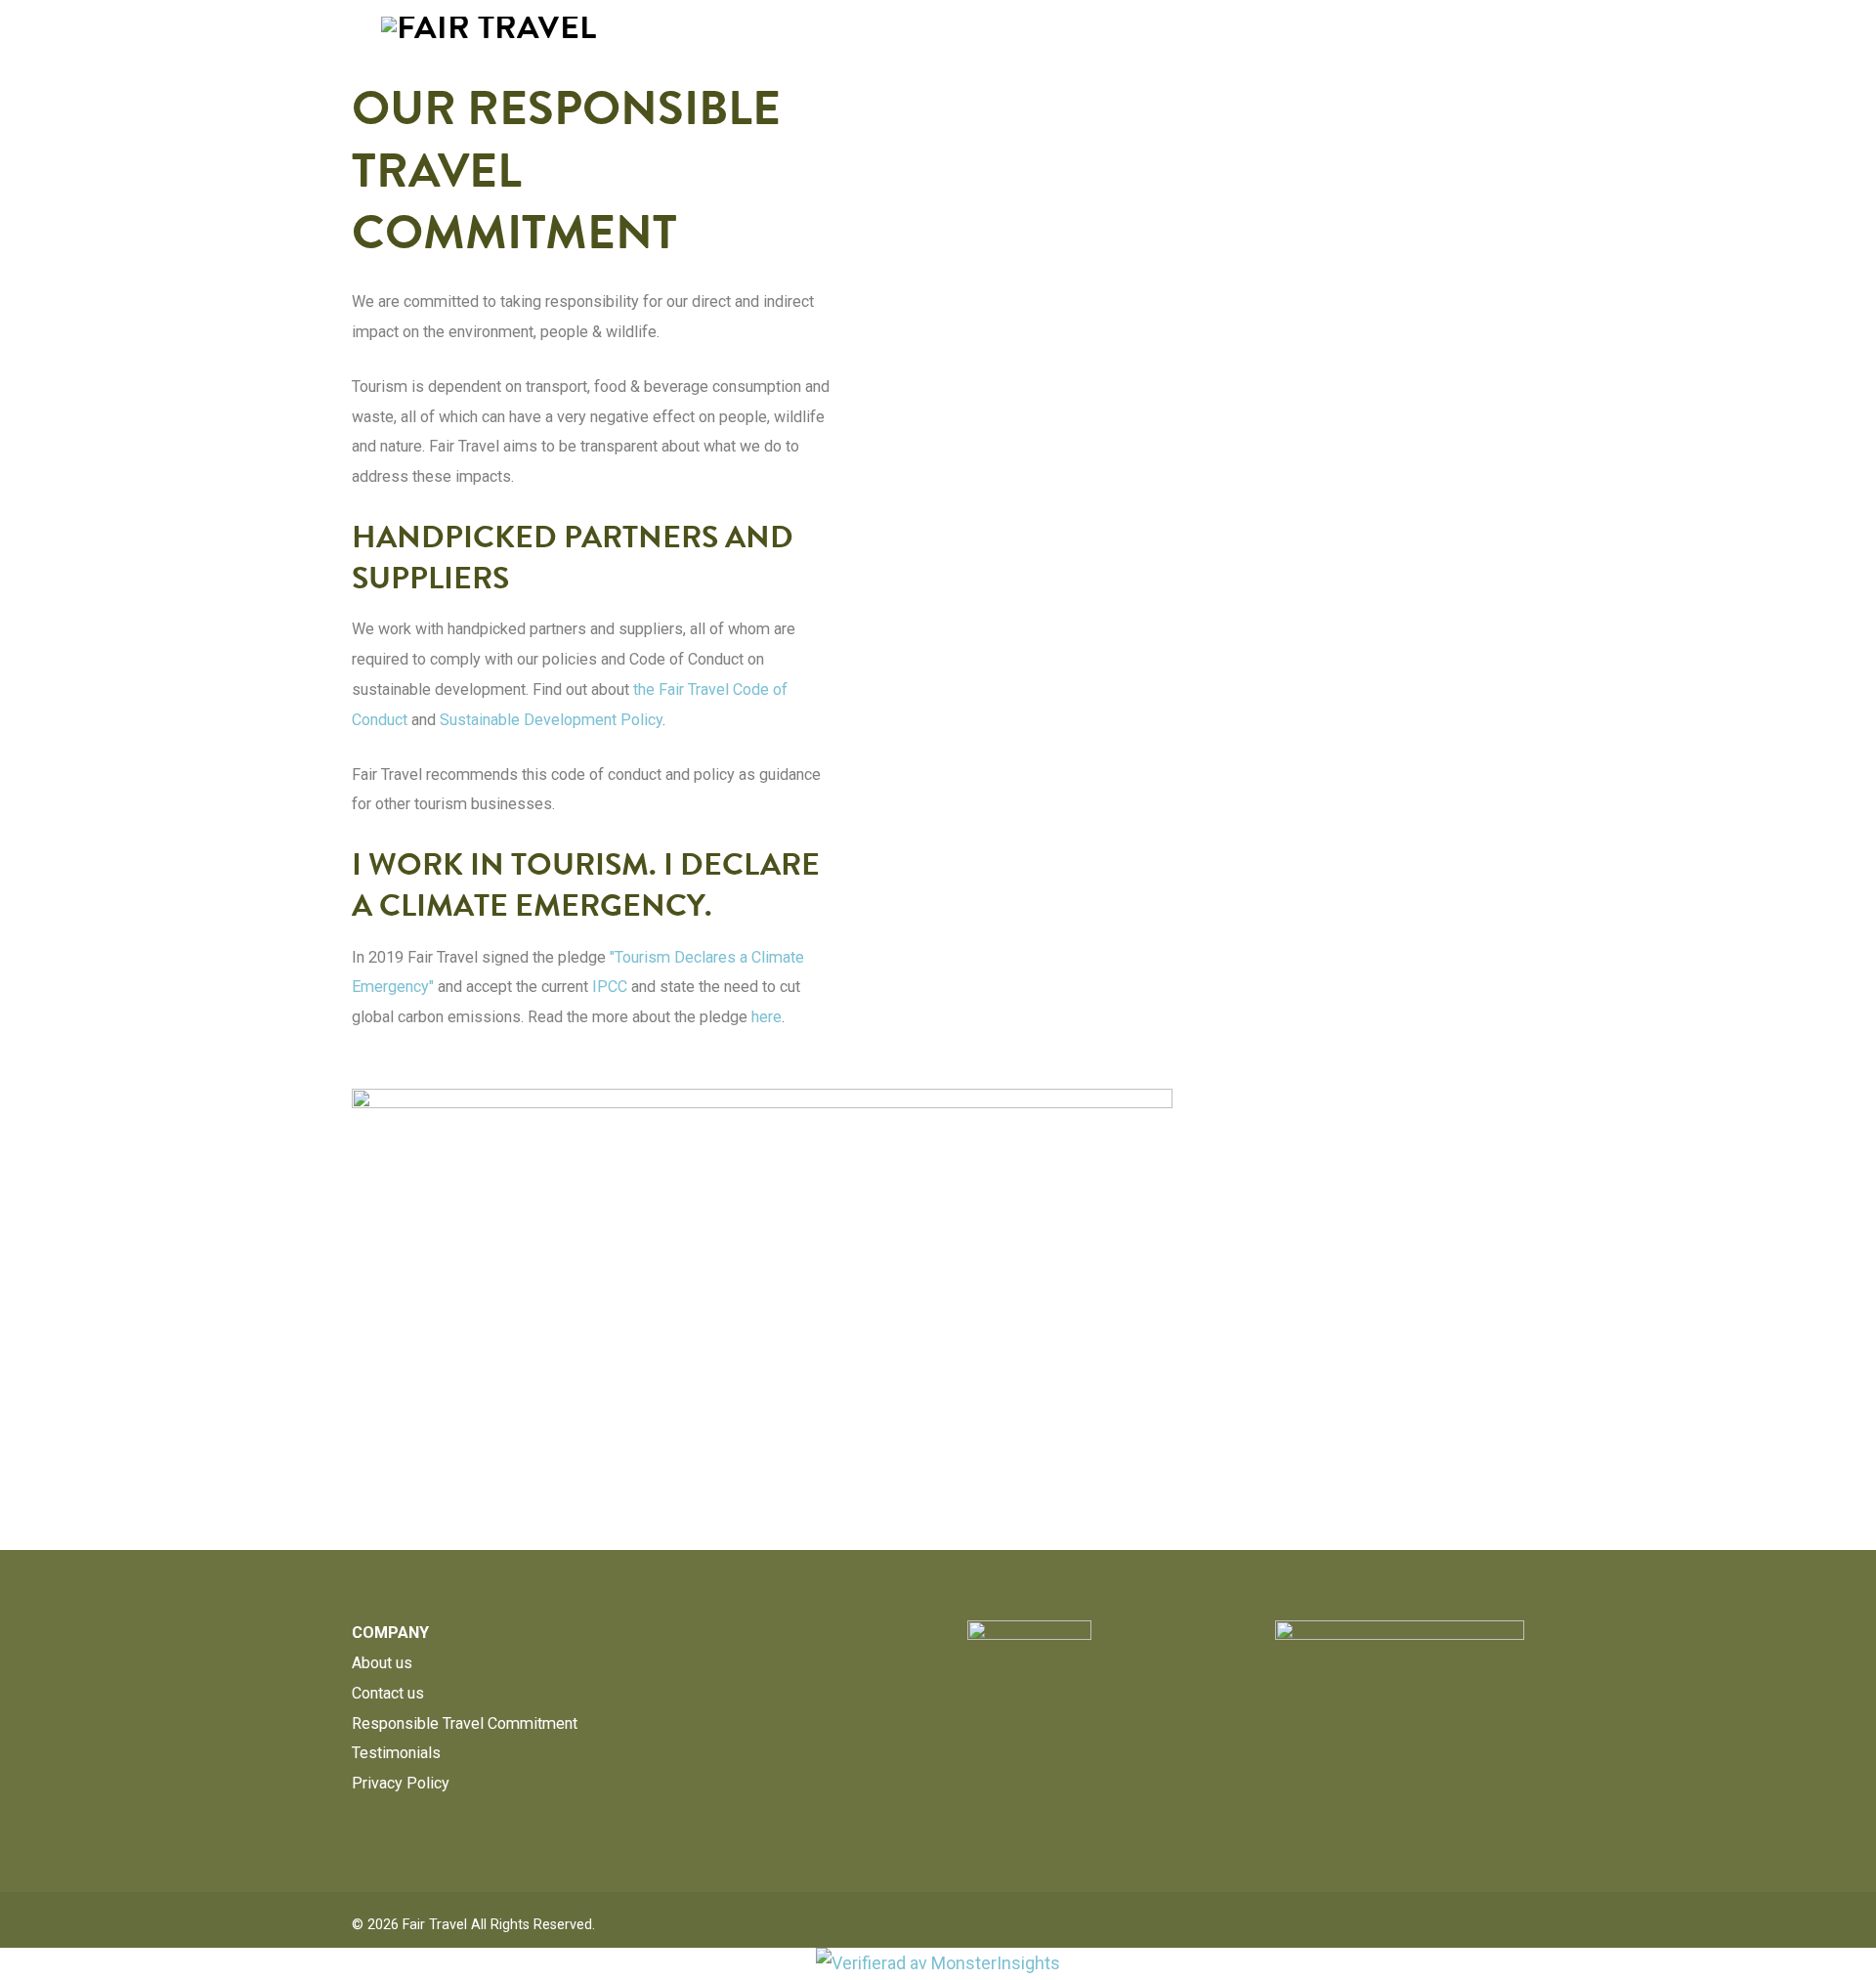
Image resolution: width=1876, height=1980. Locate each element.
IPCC (610, 987)
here (767, 1017)
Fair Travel (435, 1925)
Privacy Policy (401, 1783)
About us (382, 1663)
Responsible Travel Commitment (465, 1723)
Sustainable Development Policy (551, 720)
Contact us (388, 1693)
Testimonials (396, 1753)
